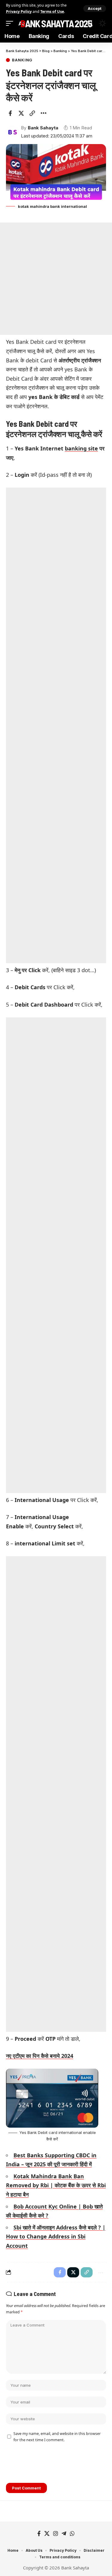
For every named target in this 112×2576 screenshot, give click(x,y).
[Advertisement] (56, 279)
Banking (22, 60)
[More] (43, 113)
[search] (90, 23)
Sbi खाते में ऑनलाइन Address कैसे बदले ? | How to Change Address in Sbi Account (56, 2237)
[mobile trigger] (11, 24)
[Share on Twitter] (21, 113)
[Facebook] (39, 2534)
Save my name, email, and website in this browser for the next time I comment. (57, 2437)
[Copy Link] (32, 113)
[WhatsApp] (72, 2534)
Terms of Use (52, 12)
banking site (81, 448)
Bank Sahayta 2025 (56, 23)
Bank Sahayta (43, 128)
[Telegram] (64, 2534)
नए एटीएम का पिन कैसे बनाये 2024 (40, 2056)
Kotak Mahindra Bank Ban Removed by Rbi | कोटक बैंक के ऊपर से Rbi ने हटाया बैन (56, 2185)
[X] (47, 2534)
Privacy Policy (19, 12)
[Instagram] (56, 2534)
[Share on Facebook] (10, 113)
